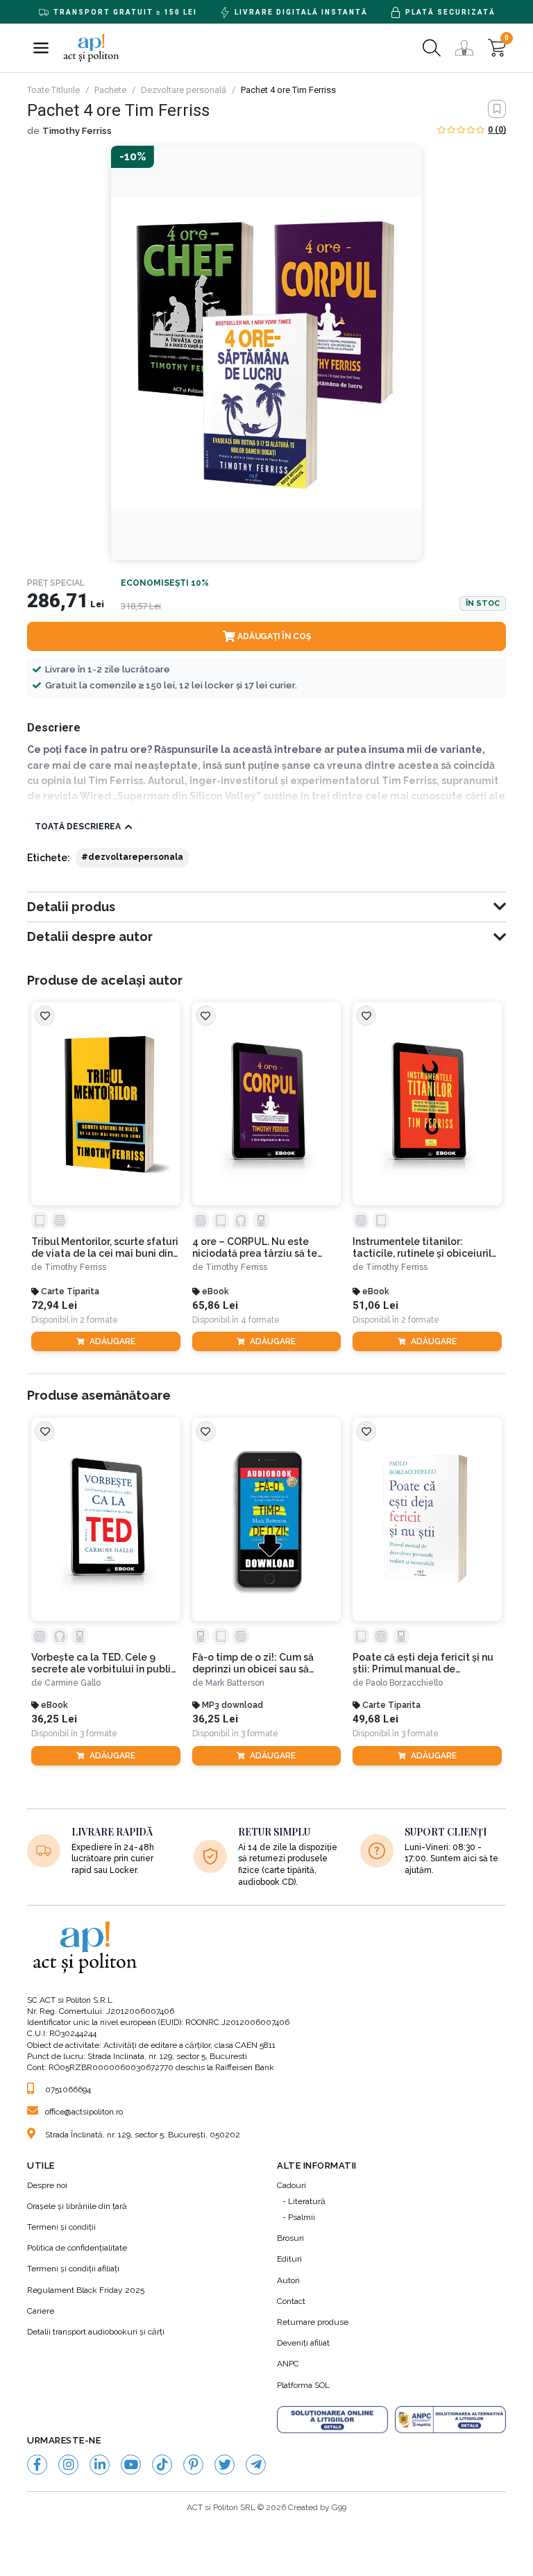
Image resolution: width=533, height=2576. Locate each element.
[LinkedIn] (100, 2465)
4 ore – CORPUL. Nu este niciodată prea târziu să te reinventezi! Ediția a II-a (255, 1248)
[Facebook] (37, 2465)
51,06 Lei (375, 1306)
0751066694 (68, 2090)
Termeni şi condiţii (61, 2227)
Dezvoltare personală (184, 90)
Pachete (110, 90)
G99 (339, 2507)
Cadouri (291, 2185)
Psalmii (302, 2217)
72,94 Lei (54, 1306)
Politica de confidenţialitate (77, 2248)
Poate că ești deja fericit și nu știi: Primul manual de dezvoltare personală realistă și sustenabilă (424, 1663)
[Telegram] (256, 2465)
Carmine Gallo (73, 1683)
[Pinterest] (193, 2465)
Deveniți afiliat (303, 2343)
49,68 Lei (375, 1719)
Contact (291, 2301)
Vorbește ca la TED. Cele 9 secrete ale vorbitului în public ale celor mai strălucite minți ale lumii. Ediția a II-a (104, 1663)
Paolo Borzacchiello (404, 1683)
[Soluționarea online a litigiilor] (332, 2420)
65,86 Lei (215, 1306)
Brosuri (290, 2238)
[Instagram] (68, 2465)
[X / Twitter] (225, 2465)
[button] (41, 48)
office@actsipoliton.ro (84, 2112)
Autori (288, 2280)
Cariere (41, 2311)
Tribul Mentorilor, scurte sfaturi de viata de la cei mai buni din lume (105, 1248)
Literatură (307, 2201)
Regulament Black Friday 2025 (86, 2290)
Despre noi (47, 2185)
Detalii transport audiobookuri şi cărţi (96, 2332)
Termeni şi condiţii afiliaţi (73, 2269)
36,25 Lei (54, 1719)
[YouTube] (131, 2465)
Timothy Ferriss (77, 131)
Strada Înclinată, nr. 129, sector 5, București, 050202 (143, 2135)
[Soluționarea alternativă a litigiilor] (450, 2420)
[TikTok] (162, 2465)
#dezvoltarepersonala (132, 857)
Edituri (289, 2259)
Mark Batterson (235, 1683)
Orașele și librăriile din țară (77, 2206)
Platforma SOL (303, 2385)
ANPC (288, 2364)
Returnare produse (313, 2322)
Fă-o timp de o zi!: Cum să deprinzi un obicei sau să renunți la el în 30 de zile (253, 1663)
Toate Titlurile (53, 90)
